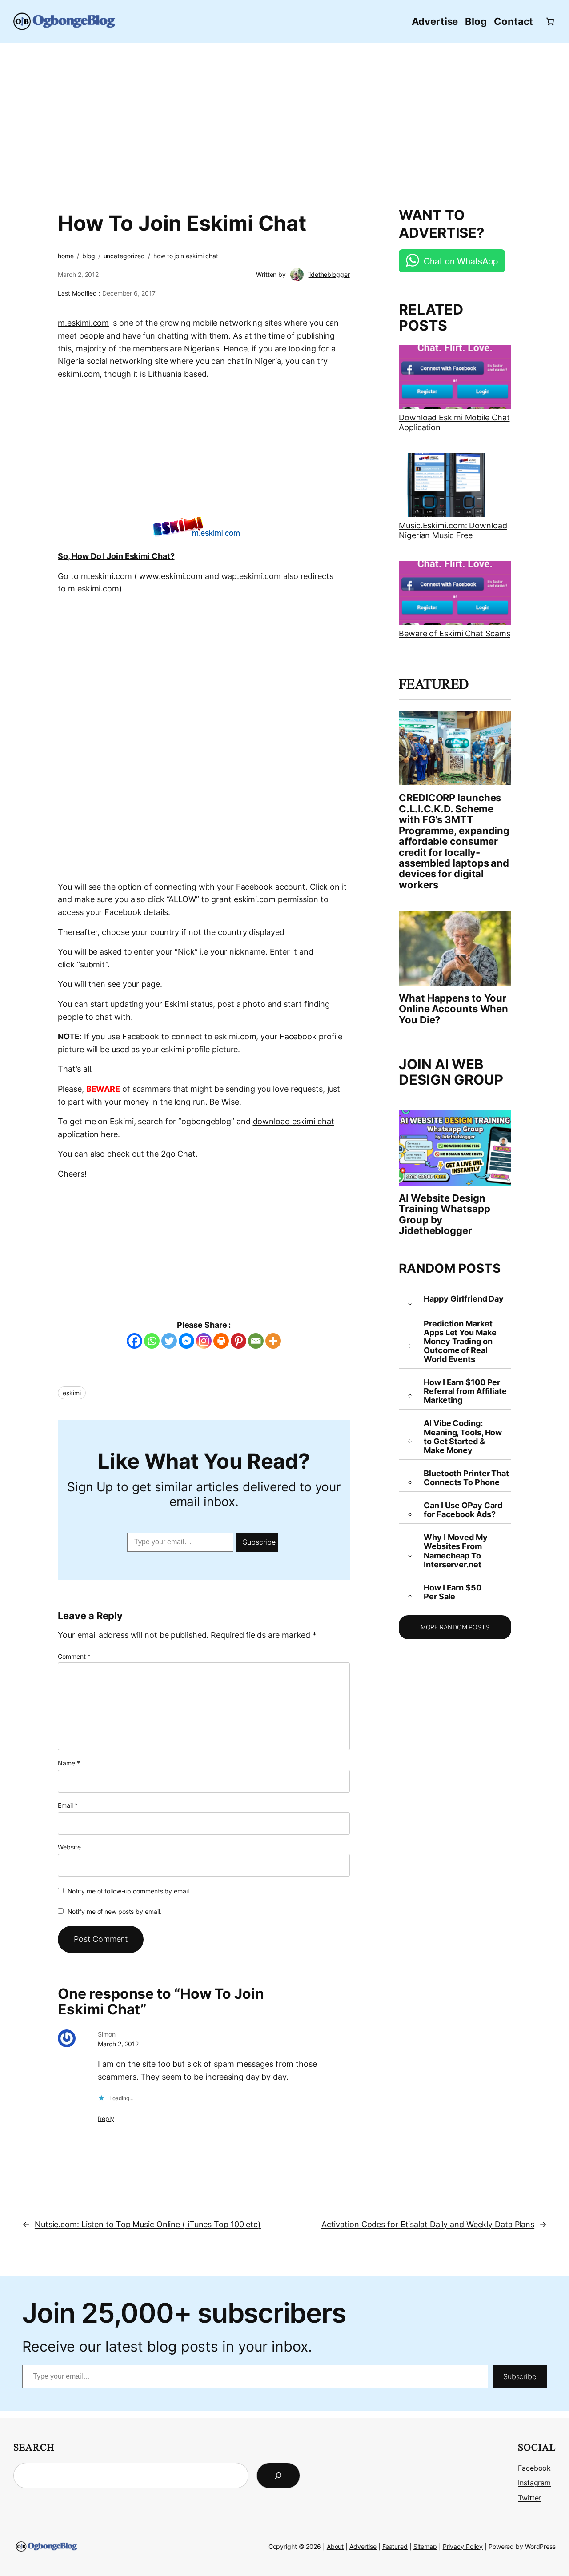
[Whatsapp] (152, 1341)
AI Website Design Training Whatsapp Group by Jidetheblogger (444, 1214)
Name (69, 1763)
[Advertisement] (284, 120)
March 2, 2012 (118, 2044)
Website (69, 1847)
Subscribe (259, 1542)
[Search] (278, 2476)
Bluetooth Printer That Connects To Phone (466, 1478)
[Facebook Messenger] (186, 1341)
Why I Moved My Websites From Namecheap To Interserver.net (456, 1551)
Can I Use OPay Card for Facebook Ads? (463, 1510)
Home (66, 256)
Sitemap (425, 2546)
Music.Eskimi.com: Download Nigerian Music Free (453, 530)
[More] (273, 1341)
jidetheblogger (329, 274)
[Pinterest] (238, 1341)
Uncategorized (124, 256)
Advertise (363, 2546)
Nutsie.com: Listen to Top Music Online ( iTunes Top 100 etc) (148, 2224)
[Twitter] (169, 1341)
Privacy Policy (463, 2546)
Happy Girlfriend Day (464, 1299)
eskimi (72, 1393)
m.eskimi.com (106, 576)
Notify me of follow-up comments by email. (129, 1891)
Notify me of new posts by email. (115, 1911)
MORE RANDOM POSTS (455, 1627)
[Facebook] (134, 1341)
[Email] (256, 1341)
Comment (74, 1656)
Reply (106, 2119)
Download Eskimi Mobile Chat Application (454, 422)
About (335, 2546)
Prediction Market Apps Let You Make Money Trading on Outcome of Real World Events (460, 1342)
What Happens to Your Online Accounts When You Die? (453, 1009)
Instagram (534, 2483)
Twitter (529, 2498)
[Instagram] (204, 1341)
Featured (395, 2546)
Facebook (534, 2468)
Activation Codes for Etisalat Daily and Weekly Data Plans (428, 2224)
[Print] (221, 1341)
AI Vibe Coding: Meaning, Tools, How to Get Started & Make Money (463, 1437)
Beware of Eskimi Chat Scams (454, 633)
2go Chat (178, 1154)
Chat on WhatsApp (461, 261)
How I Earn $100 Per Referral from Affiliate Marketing (465, 1391)
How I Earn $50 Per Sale (453, 1592)
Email (68, 1805)
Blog (89, 256)
